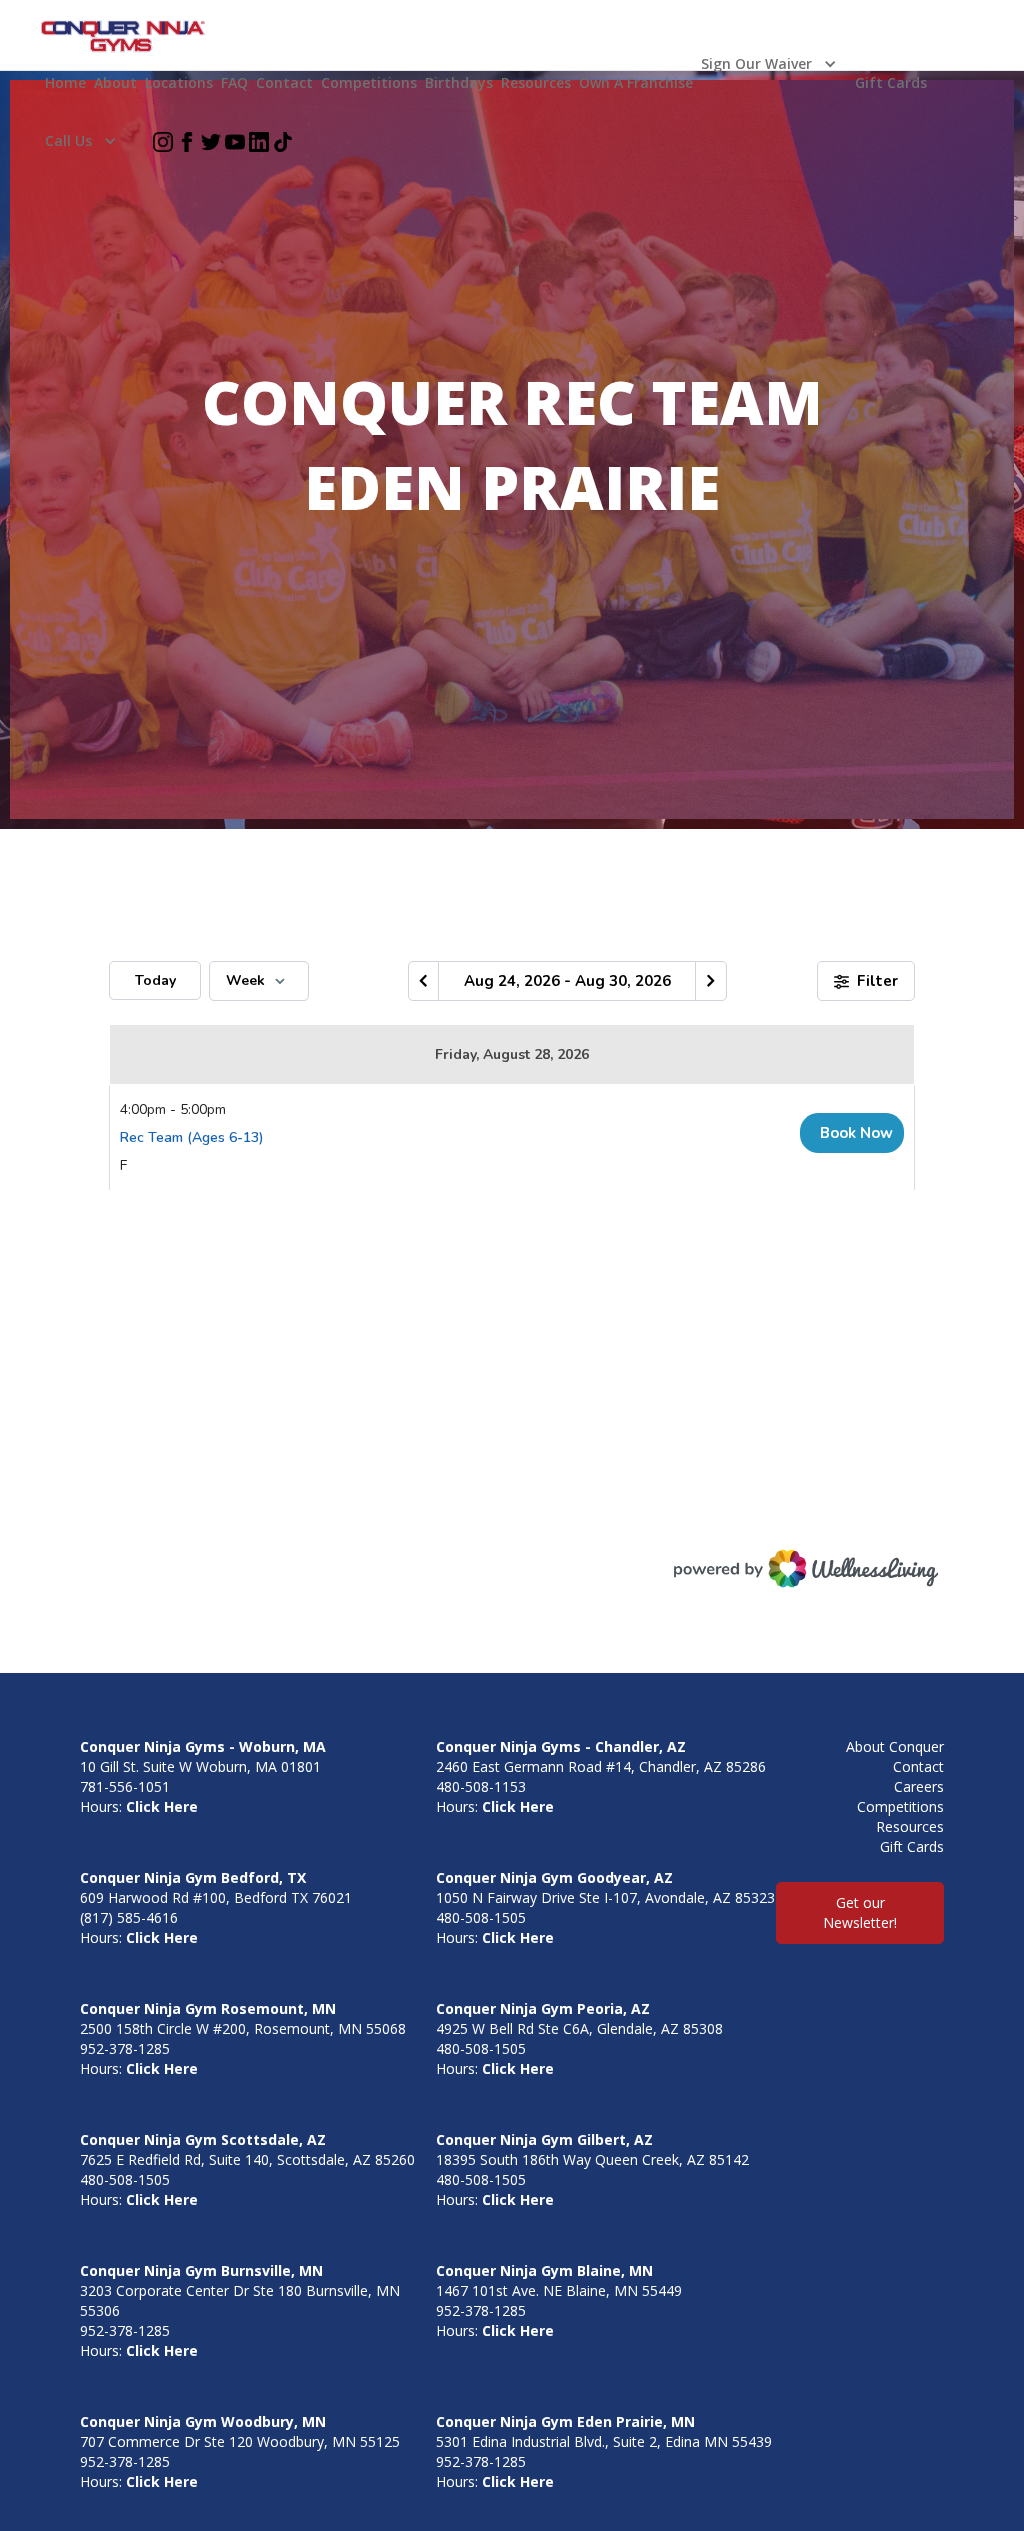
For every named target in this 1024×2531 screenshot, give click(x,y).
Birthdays (459, 82)
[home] (123, 37)
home (65, 82)
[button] (774, 64)
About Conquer (895, 1746)
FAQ (234, 82)
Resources (536, 82)
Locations (179, 82)
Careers (919, 1786)
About (115, 82)
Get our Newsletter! (860, 1912)
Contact (284, 82)
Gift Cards (891, 82)
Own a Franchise (636, 82)
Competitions (369, 82)
